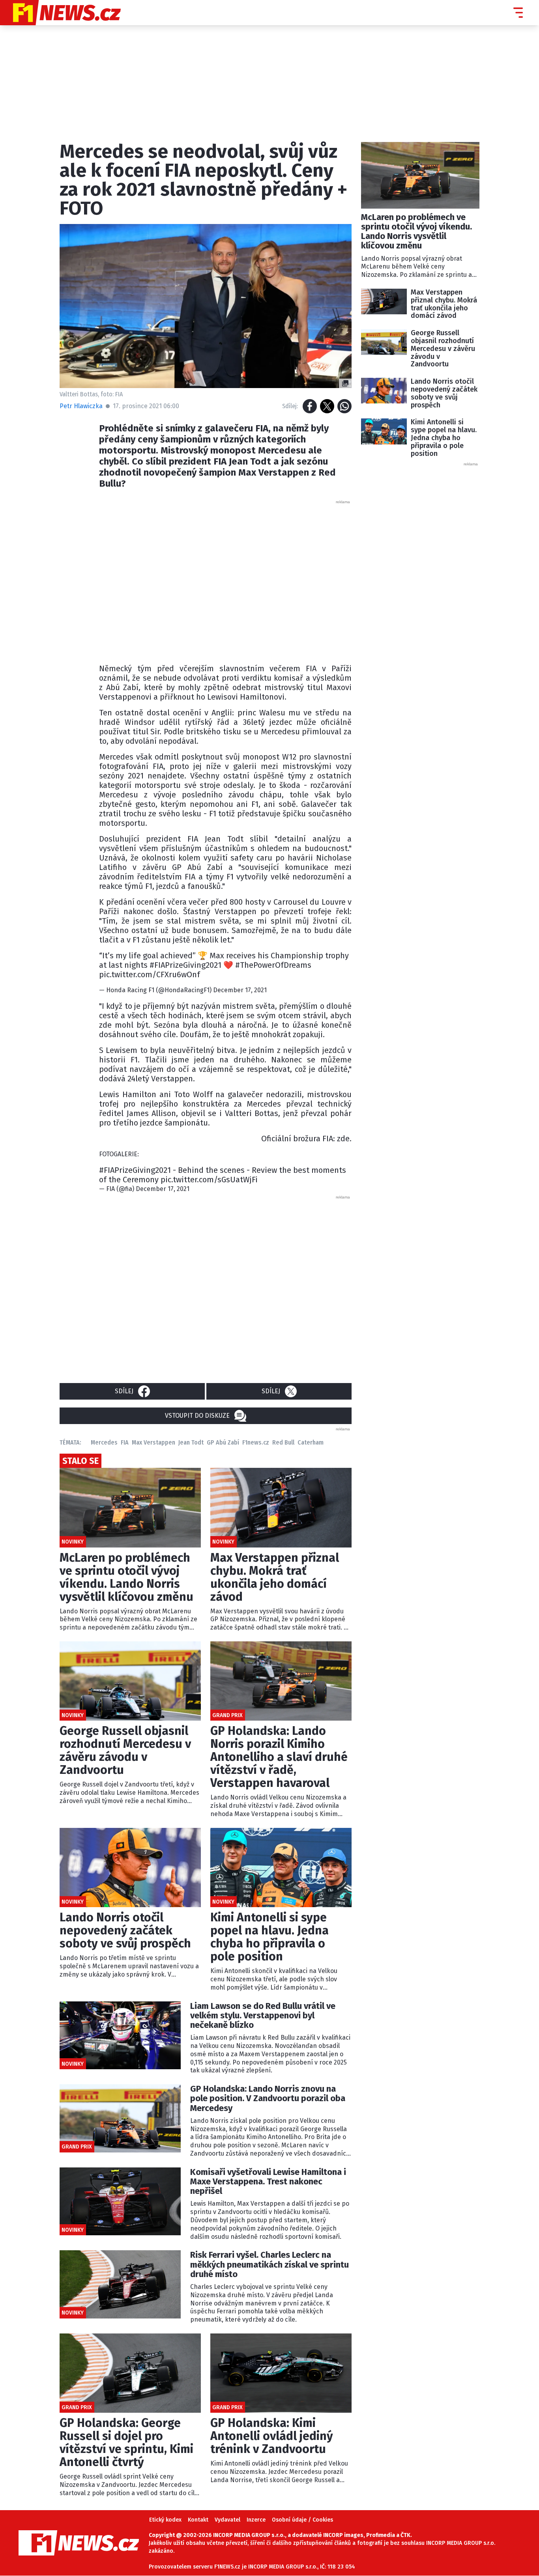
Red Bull (283, 1442)
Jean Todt (191, 1442)
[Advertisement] (225, 580)
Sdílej (124, 1391)
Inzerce (256, 2520)
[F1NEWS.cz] (60, 13)
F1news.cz (256, 1442)
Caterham (311, 1442)
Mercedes (104, 1442)
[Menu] (518, 13)
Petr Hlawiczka (81, 406)
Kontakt (198, 2520)
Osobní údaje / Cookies (302, 2520)
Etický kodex (165, 2520)
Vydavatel (227, 2520)
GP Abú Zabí (223, 1442)
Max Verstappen (153, 1442)
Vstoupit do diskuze (197, 1416)
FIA (125, 1442)
